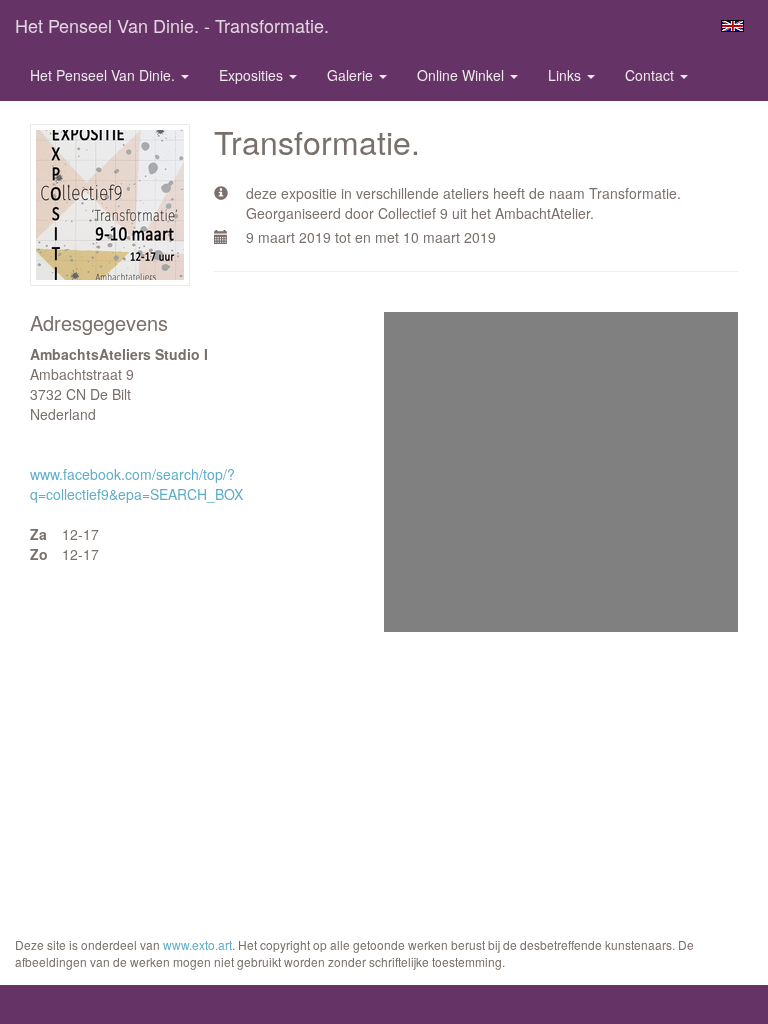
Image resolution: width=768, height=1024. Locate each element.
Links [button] (566, 75)
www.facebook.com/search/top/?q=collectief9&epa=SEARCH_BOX (136, 484)
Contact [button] (651, 75)
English (732, 26)
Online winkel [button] (462, 75)
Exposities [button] (253, 75)
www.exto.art (197, 944)
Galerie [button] (352, 75)
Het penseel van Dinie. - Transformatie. (172, 25)
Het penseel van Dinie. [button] (104, 75)
